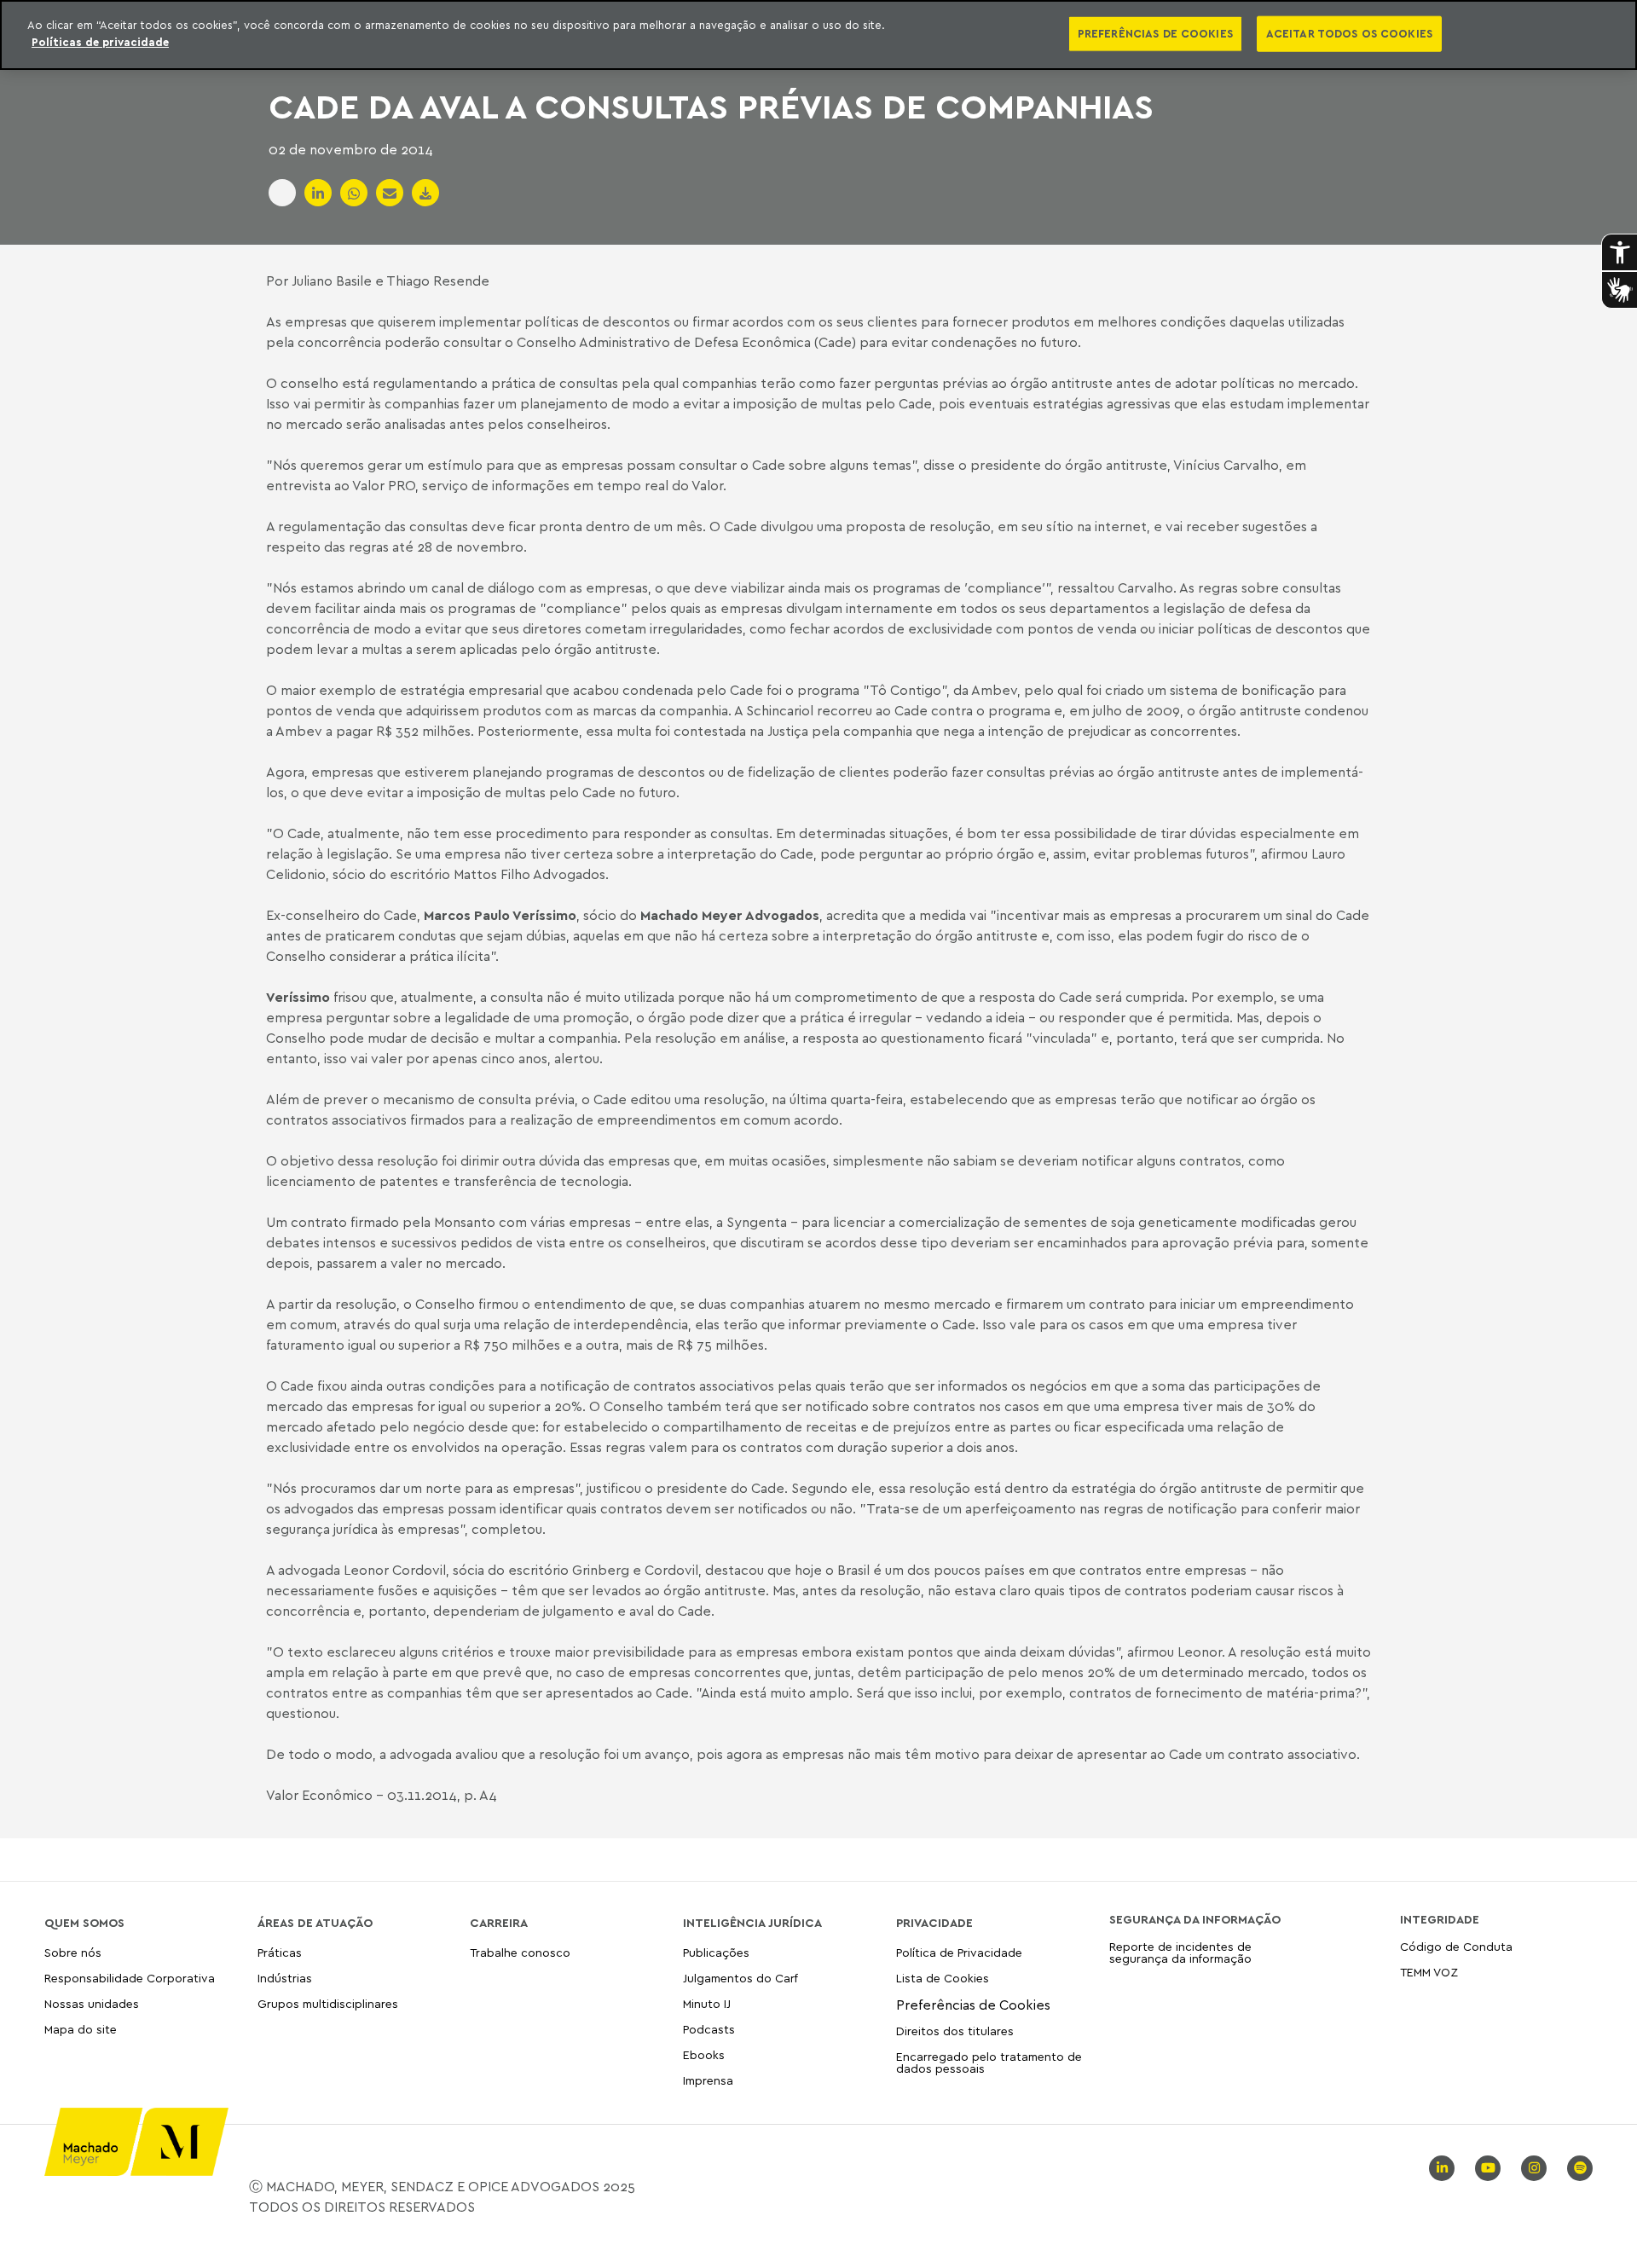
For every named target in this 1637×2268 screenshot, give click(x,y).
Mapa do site (81, 2030)
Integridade (1440, 1919)
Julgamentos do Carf (740, 1978)
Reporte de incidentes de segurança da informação (1180, 1953)
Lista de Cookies (943, 1978)
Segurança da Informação (1195, 1919)
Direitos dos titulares (955, 2031)
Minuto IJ (707, 2003)
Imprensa (708, 2080)
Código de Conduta (1456, 1947)
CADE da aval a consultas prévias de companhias (711, 106)
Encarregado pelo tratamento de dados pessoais (989, 2062)
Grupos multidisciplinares (328, 2003)
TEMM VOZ (1429, 1972)
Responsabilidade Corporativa (130, 1978)
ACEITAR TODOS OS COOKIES (1349, 33)
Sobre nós (73, 1953)
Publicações (716, 1953)
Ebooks (704, 2054)
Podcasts (709, 2029)
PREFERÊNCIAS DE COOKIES (1155, 33)
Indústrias (285, 1978)
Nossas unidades (92, 2003)
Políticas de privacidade (100, 42)
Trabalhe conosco (520, 1953)
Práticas (280, 1953)
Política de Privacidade (959, 1953)
